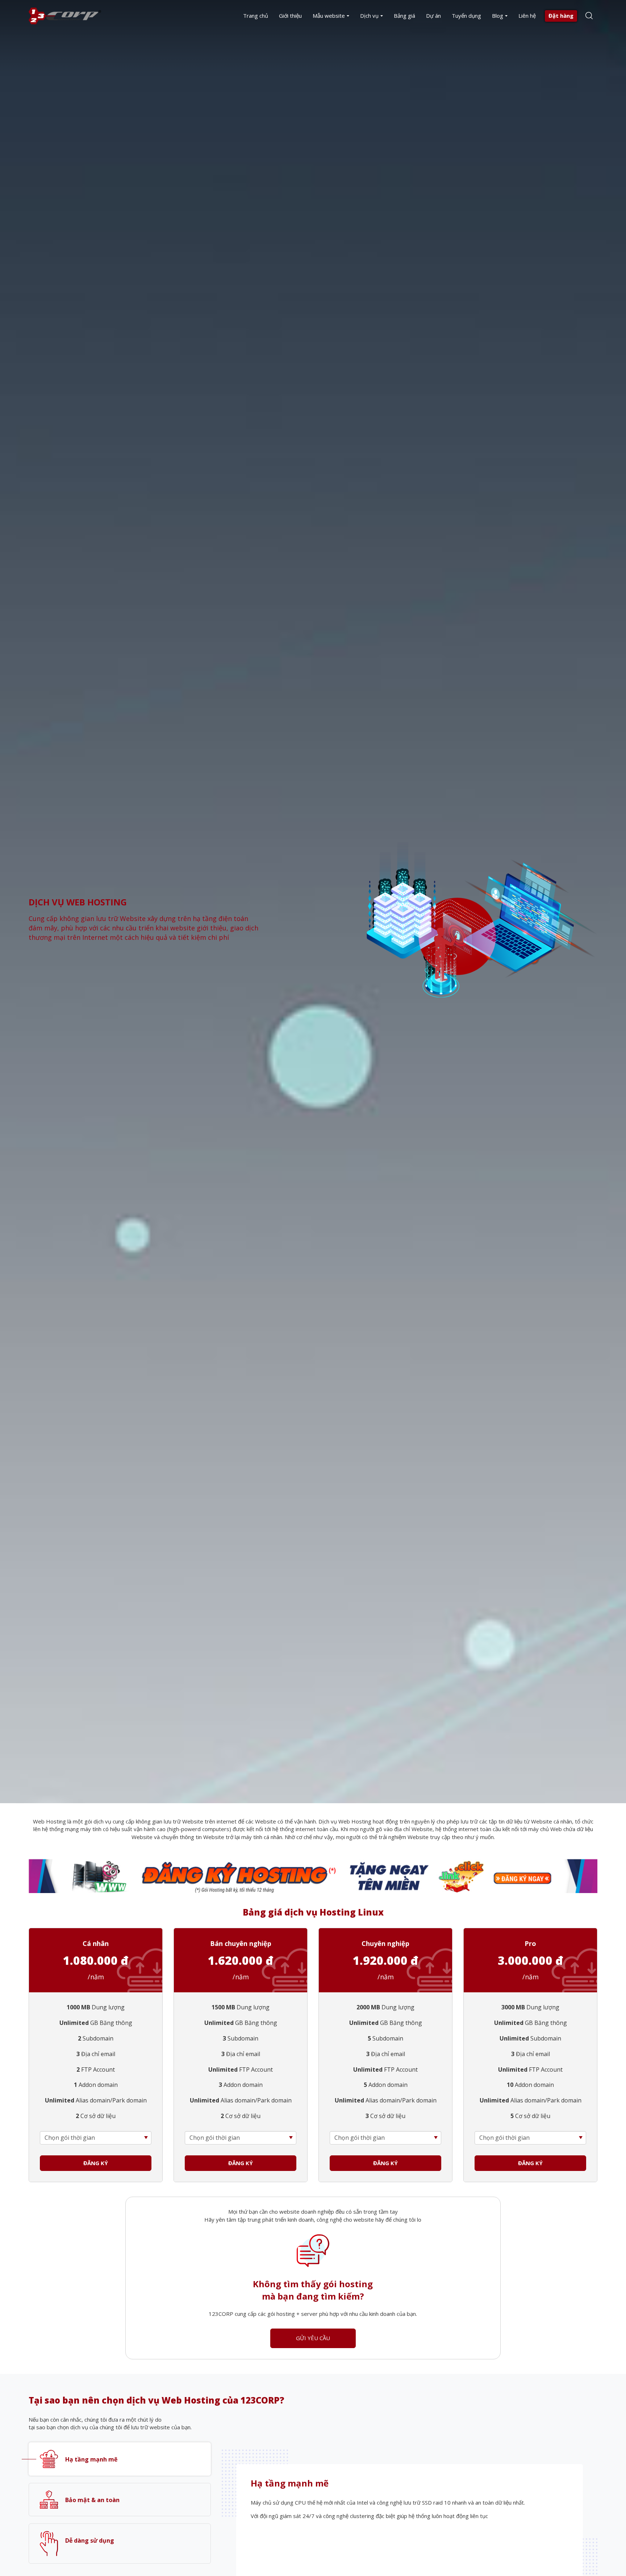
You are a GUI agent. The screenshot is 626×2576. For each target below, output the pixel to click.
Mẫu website (329, 16)
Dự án (433, 16)
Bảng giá (404, 16)
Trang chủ (256, 16)
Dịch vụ (369, 16)
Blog (498, 16)
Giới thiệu (290, 16)
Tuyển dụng (466, 16)
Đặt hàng (561, 16)
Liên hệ (527, 16)
